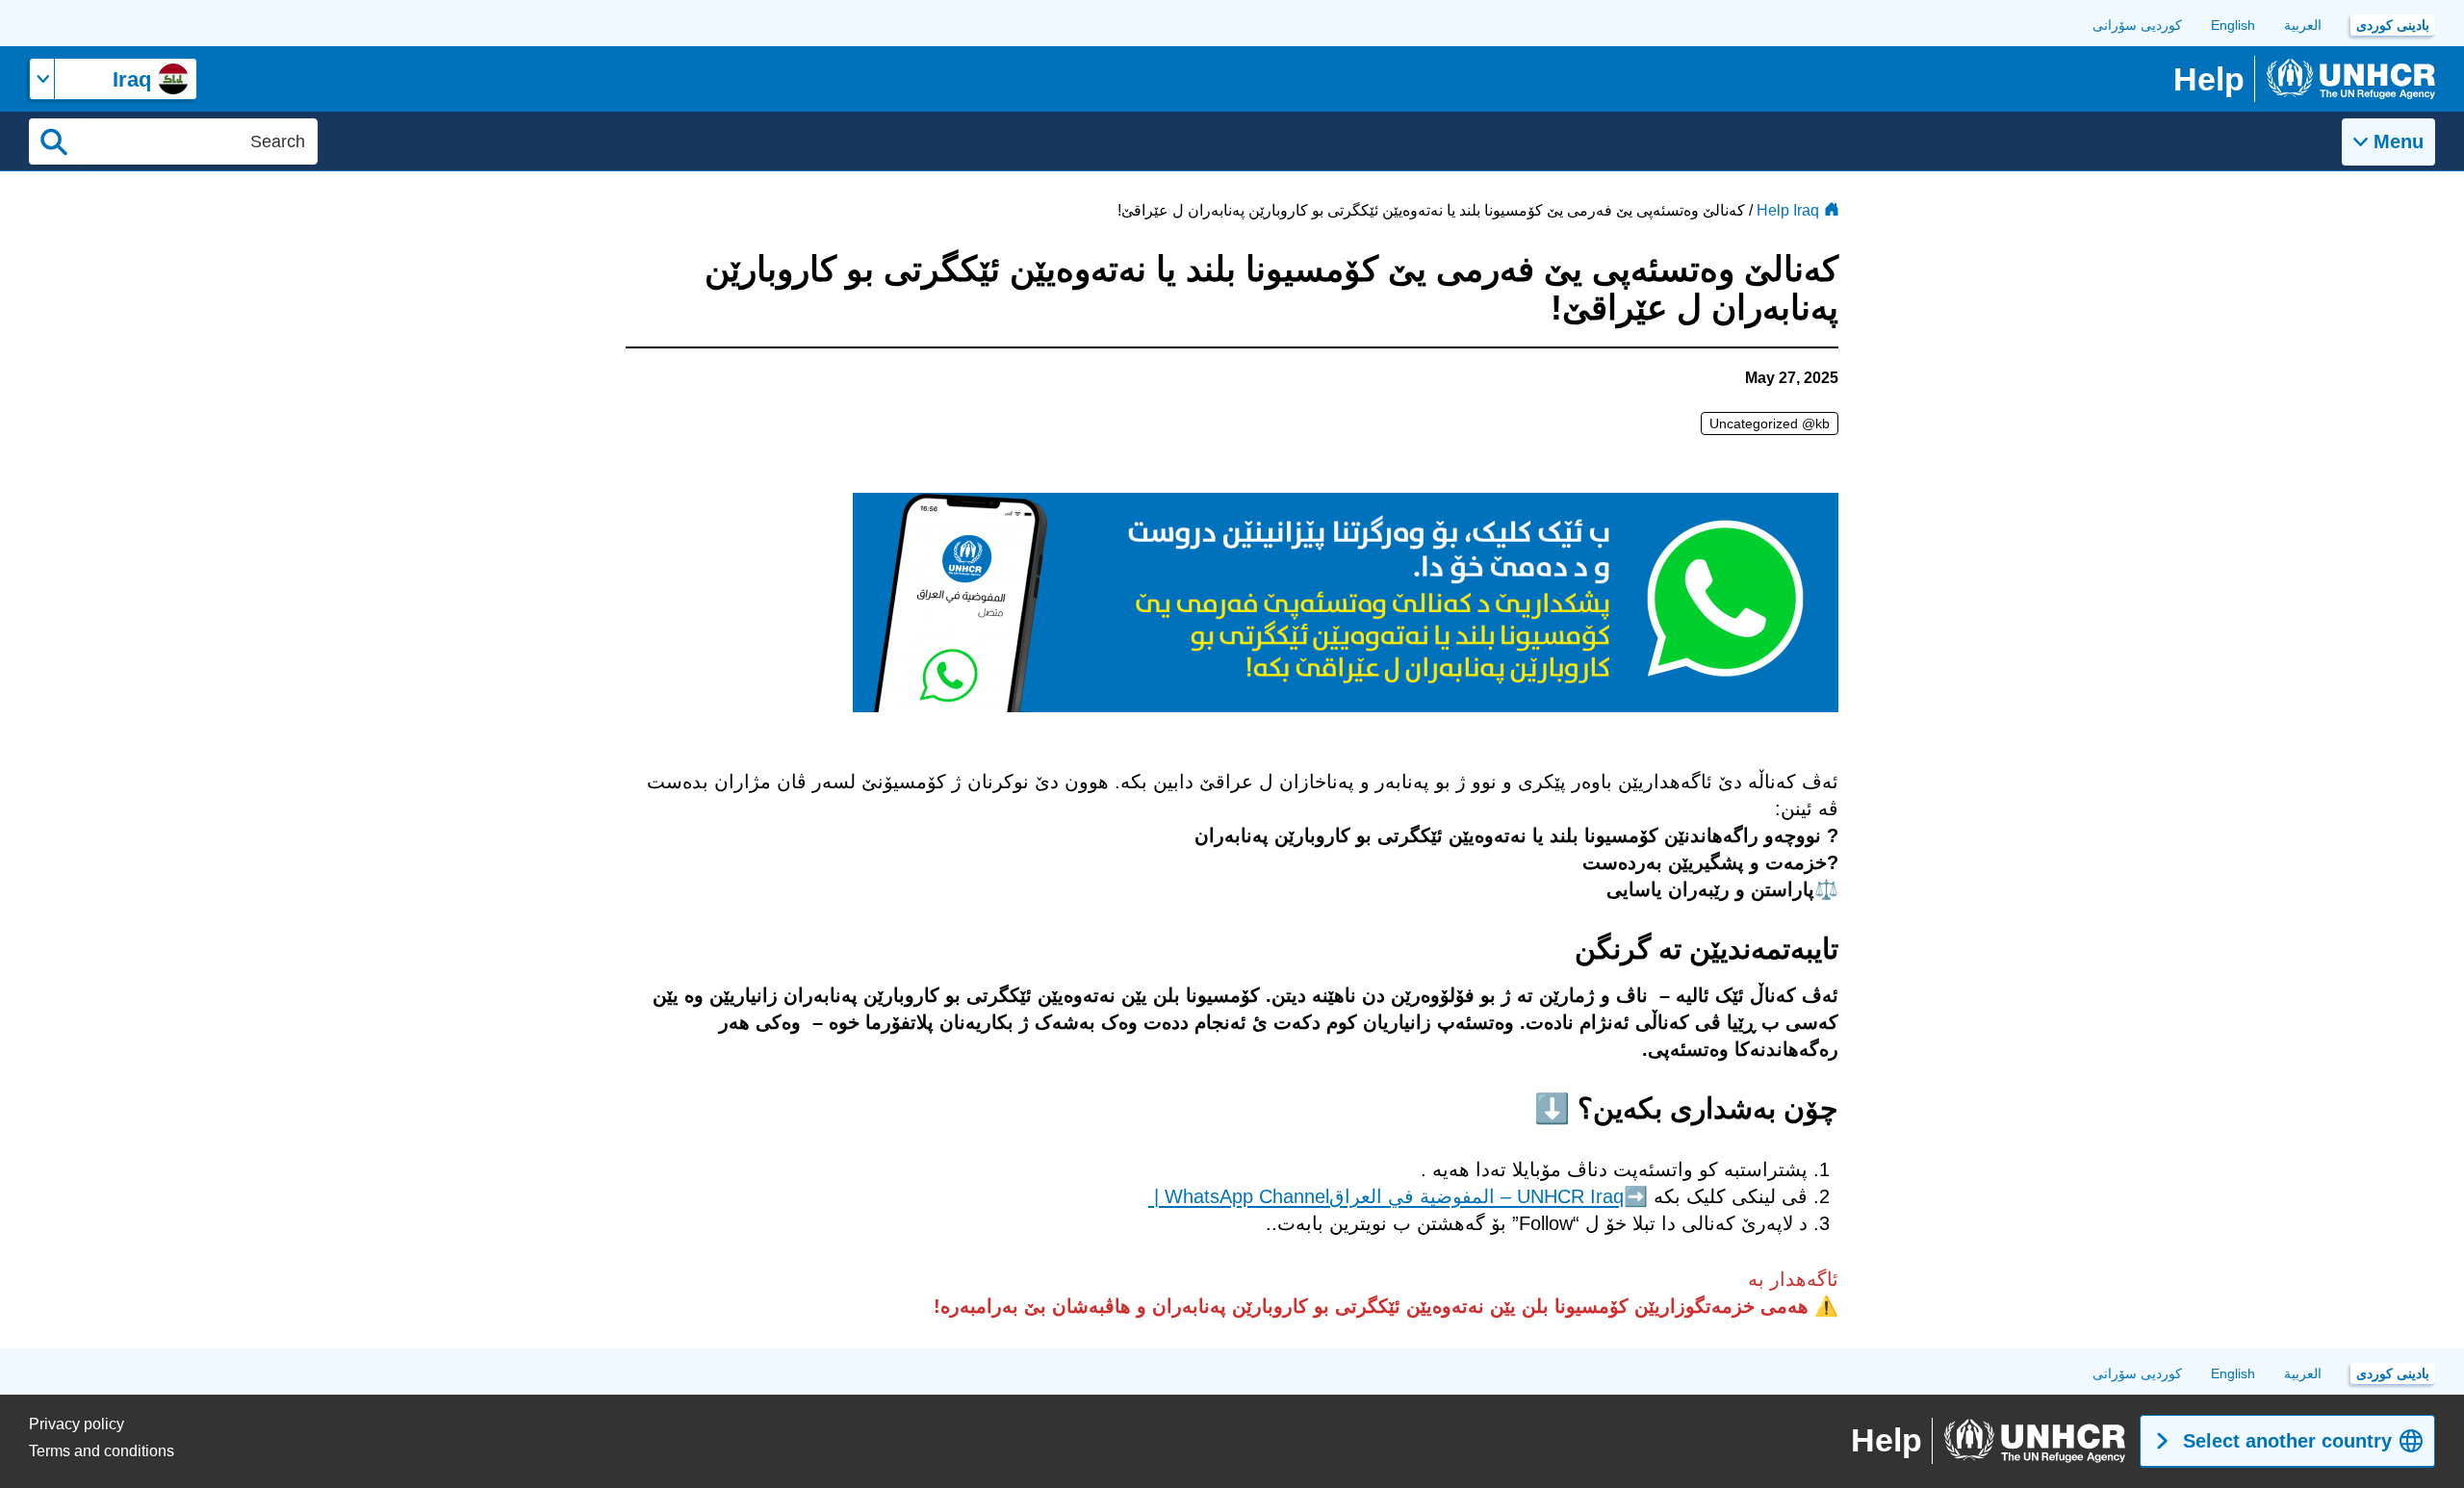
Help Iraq (1788, 210)
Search (54, 141)
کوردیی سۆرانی (2137, 25)
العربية (2303, 25)
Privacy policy (77, 1424)
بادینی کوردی (2393, 25)
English (2233, 25)
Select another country (2287, 1441)
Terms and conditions (102, 1451)
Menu (2399, 141)
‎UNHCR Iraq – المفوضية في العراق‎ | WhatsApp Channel (1386, 1196)
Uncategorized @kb (1770, 423)
